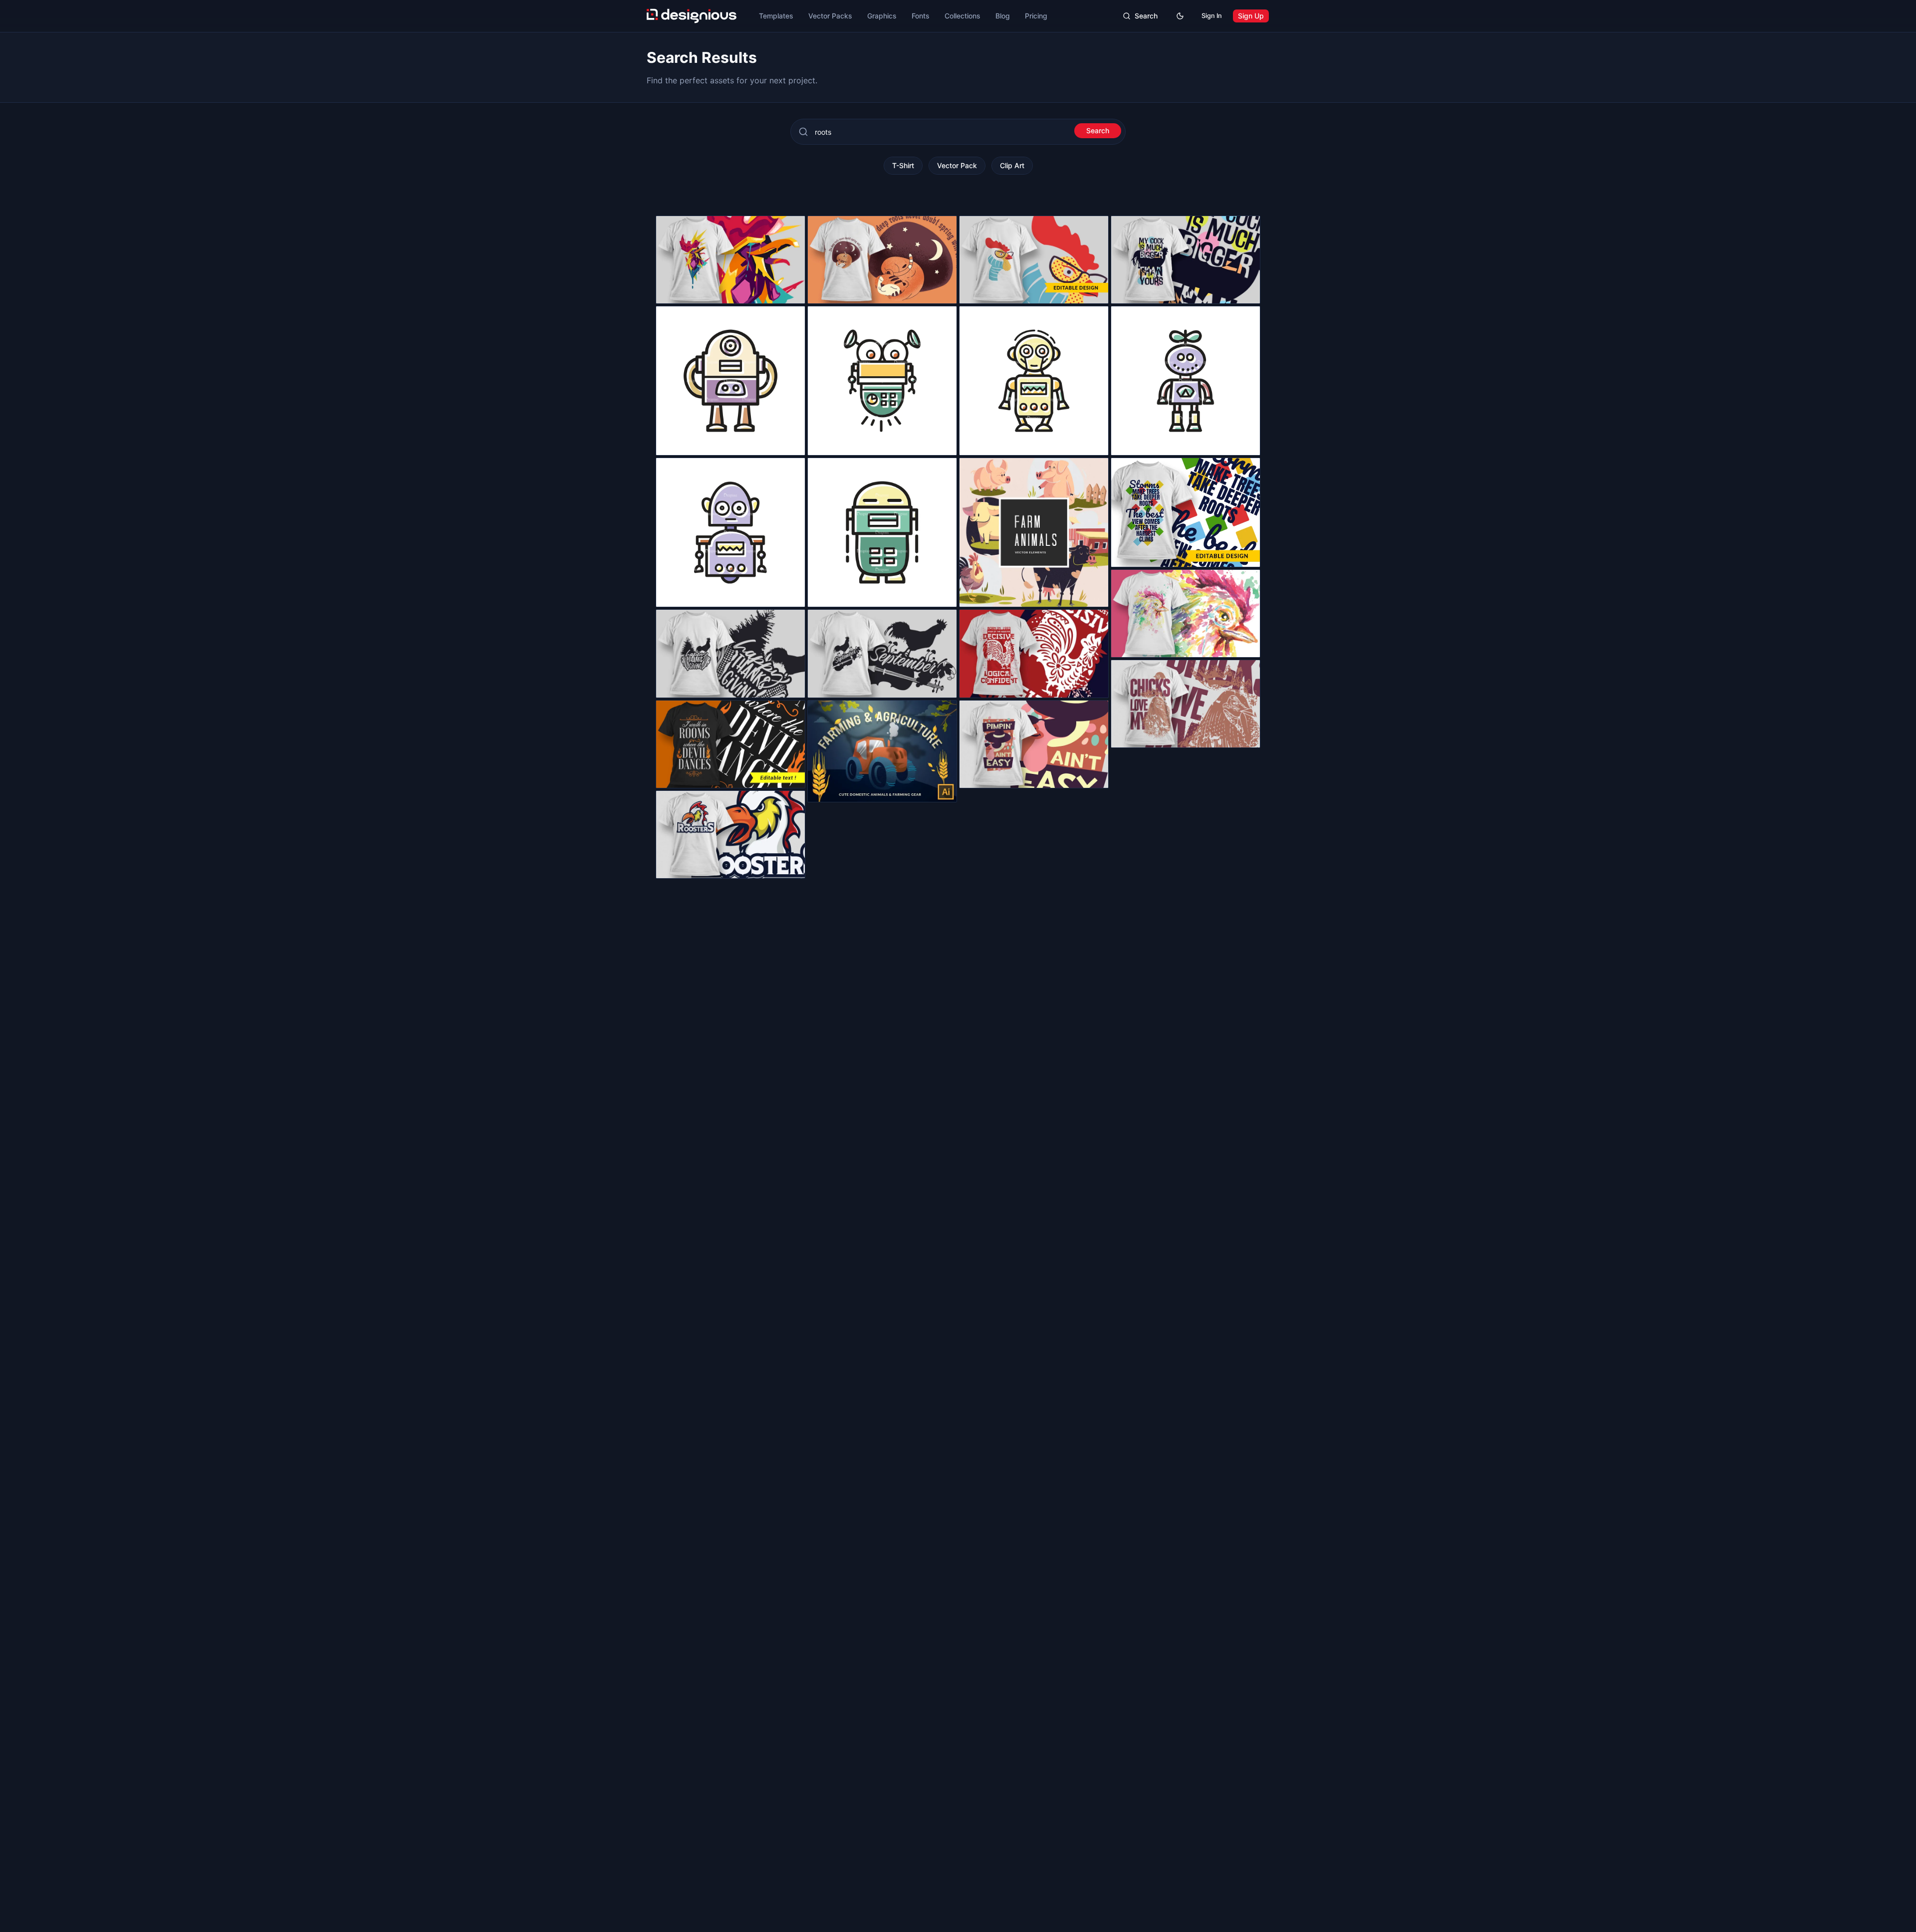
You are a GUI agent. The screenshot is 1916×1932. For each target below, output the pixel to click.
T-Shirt (903, 165)
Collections (962, 16)
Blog (1003, 16)
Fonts (921, 16)
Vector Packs (830, 16)
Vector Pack (957, 165)
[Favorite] (792, 290)
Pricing (1036, 16)
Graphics (882, 16)
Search (1098, 130)
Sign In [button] (1212, 16)
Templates (776, 16)
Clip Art (1012, 165)
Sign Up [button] (1251, 16)
